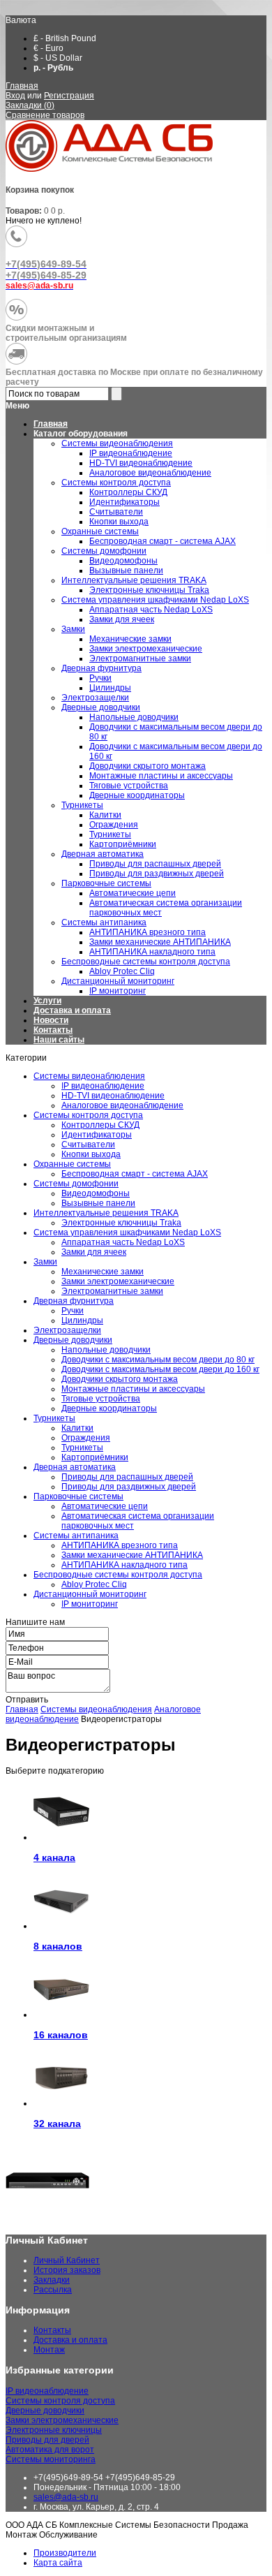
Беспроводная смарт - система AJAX (135, 1174)
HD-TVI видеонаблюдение (113, 1096)
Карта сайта (58, 2563)
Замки (45, 1262)
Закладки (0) (30, 105)
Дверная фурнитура (74, 1301)
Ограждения (86, 1438)
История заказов (67, 2270)
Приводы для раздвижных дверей (129, 1487)
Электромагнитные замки (112, 1291)
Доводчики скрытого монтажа (120, 1379)
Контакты (53, 1030)
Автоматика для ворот (50, 2450)
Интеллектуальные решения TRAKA (106, 1213)
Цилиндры (82, 1320)
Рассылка (53, 2290)
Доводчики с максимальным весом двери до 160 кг (160, 1369)
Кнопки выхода (91, 1154)
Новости (51, 1020)
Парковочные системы (78, 1496)
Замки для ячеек (94, 1252)
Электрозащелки (67, 1330)
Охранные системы (72, 1164)
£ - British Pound (65, 38)
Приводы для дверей (47, 2440)
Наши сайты (59, 1040)
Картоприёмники (95, 1457)
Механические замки (103, 1272)
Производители (65, 2553)
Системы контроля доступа (88, 1115)
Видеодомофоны (96, 1193)
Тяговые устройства (101, 1399)
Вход (15, 96)
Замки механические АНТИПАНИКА (132, 1555)
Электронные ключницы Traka (121, 1223)
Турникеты (54, 1418)
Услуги (47, 1001)
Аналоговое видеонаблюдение (122, 1105)
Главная (22, 86)
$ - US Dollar (58, 58)
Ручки (73, 1311)
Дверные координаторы (109, 1408)
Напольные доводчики (106, 1350)
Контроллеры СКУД (100, 1125)
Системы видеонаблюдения (89, 1076)
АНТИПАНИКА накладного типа (124, 1565)
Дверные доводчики (73, 1340)
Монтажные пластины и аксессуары (133, 1389)
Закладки (52, 2280)
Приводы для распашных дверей (127, 1477)
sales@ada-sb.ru (66, 2497)
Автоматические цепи (105, 1506)
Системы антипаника (76, 1536)
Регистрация (69, 96)
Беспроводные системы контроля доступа (118, 1575)
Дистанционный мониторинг (90, 1594)
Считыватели (88, 1145)
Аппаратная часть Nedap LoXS (123, 1242)
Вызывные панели (98, 1203)
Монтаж (49, 2350)
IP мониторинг (90, 1604)
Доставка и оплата (72, 1010)
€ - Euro (48, 48)
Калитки (77, 1428)
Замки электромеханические (118, 1281)
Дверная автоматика (75, 1467)
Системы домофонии (76, 1184)
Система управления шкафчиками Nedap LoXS (127, 1232)
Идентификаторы (97, 1135)
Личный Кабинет (67, 2260)
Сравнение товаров (45, 115)
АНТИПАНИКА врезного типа (120, 1545)
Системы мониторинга (51, 2459)
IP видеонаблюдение (103, 1086)
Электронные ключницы (54, 2430)
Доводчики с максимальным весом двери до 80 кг (158, 1360)
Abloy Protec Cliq (94, 1584)
